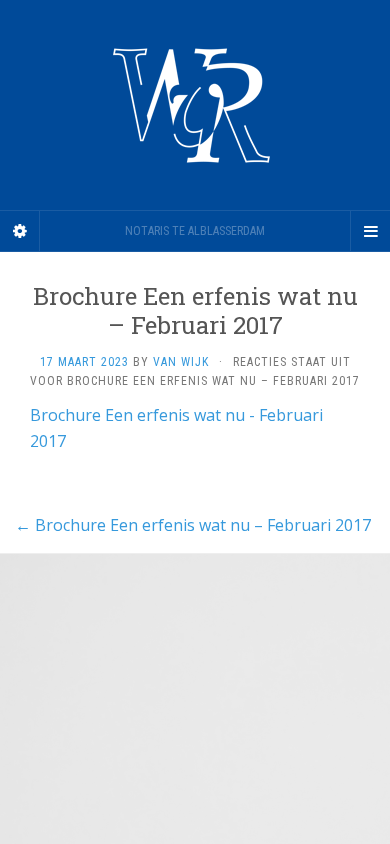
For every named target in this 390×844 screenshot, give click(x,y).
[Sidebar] (20, 231)
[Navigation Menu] (370, 231)
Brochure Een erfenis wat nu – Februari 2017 (193, 525)
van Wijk (181, 362)
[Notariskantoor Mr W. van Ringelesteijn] (195, 105)
